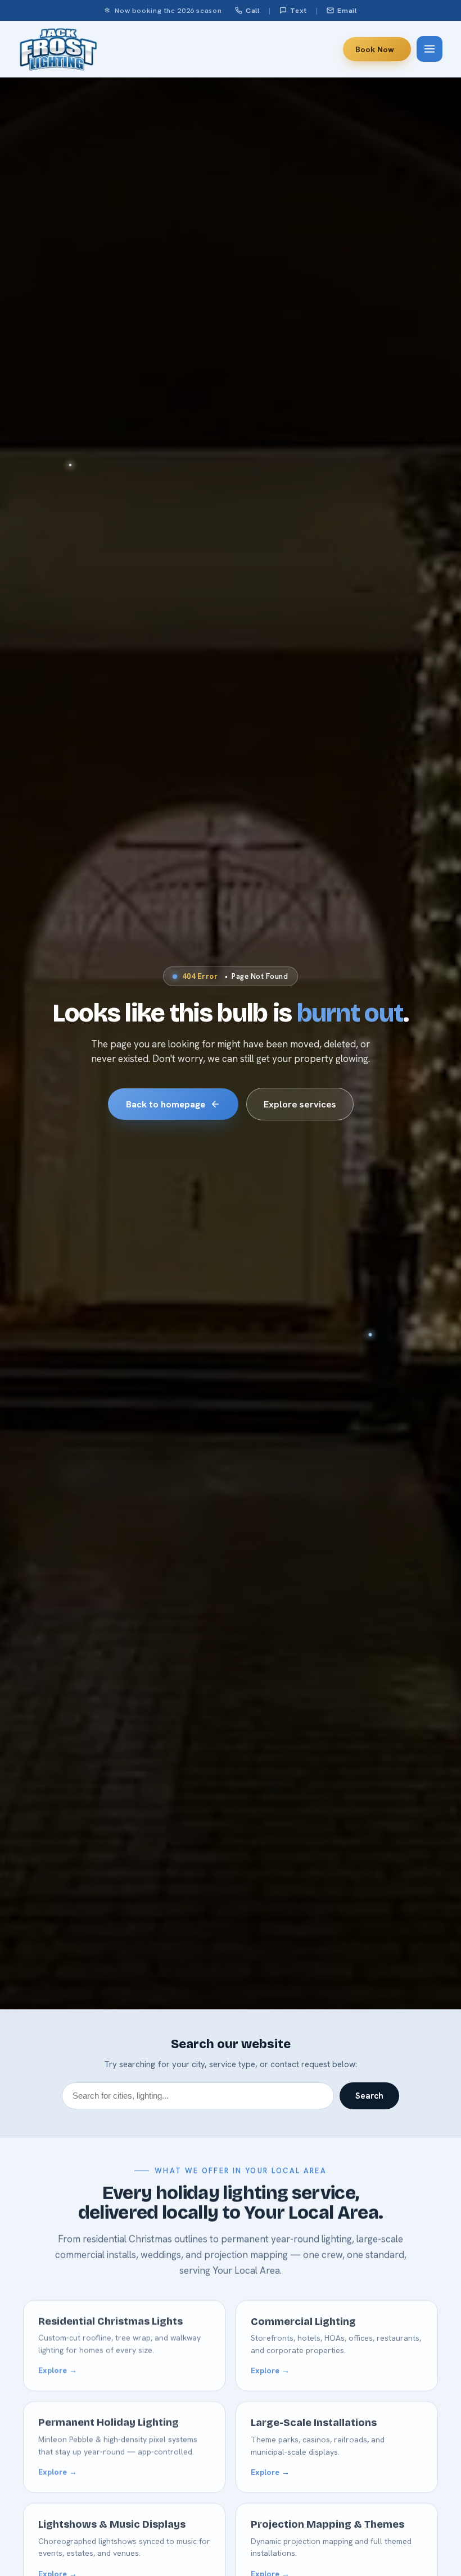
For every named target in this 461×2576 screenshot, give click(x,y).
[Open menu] (430, 49)
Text (299, 10)
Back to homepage (166, 1104)
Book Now (375, 49)
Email (347, 10)
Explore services (300, 1104)
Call (253, 10)
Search (369, 2096)
